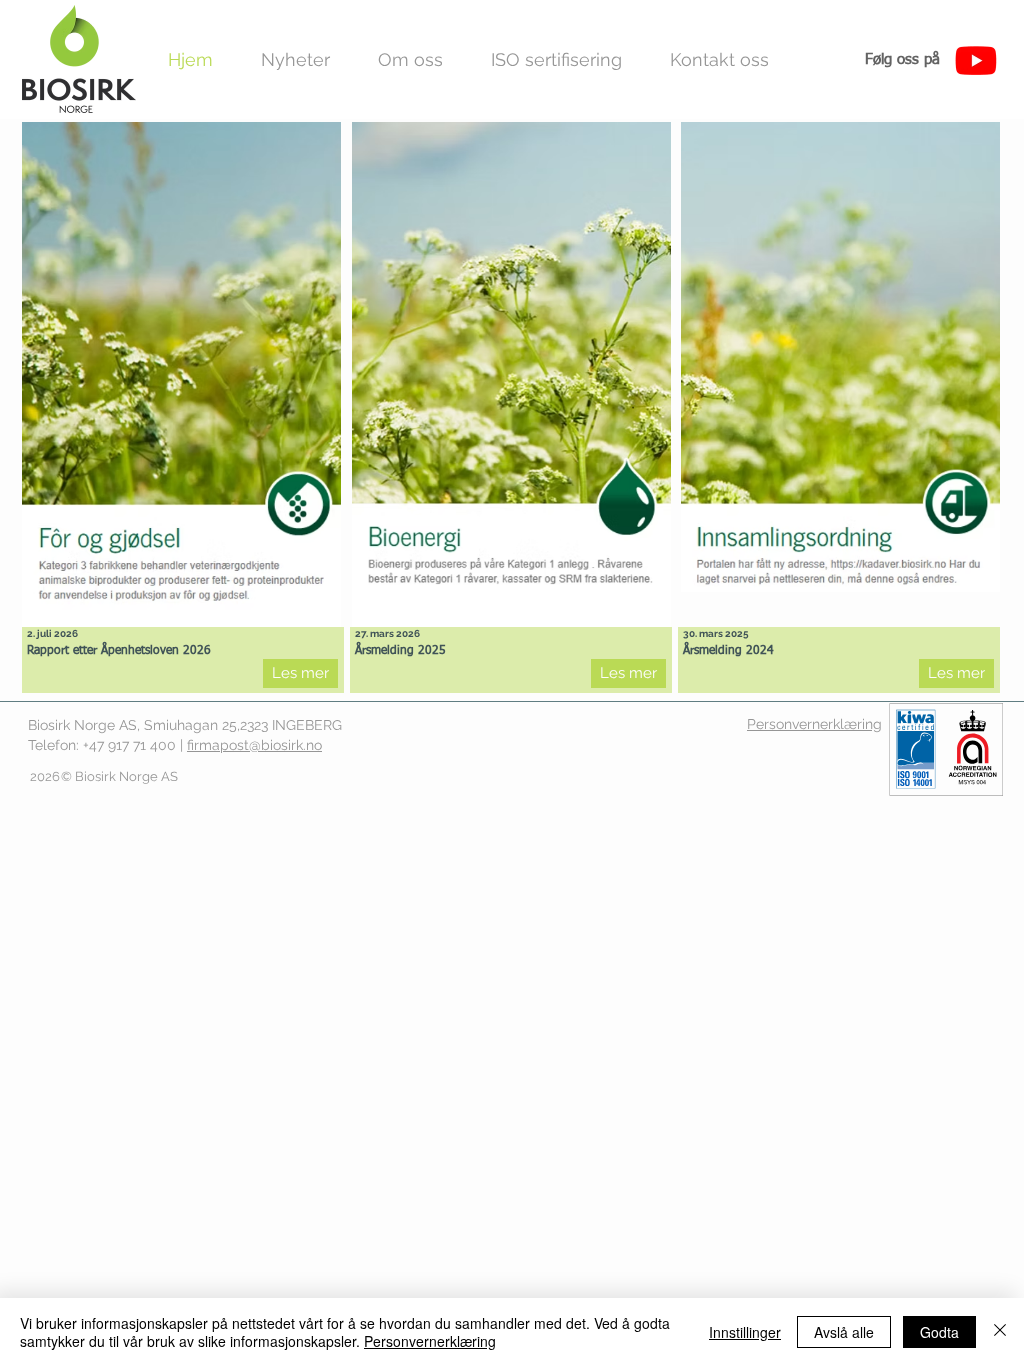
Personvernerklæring (430, 1341)
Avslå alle (844, 1332)
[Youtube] (976, 60)
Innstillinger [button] (745, 1332)
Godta (939, 1332)
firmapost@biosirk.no (254, 745)
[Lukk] (1000, 1332)
